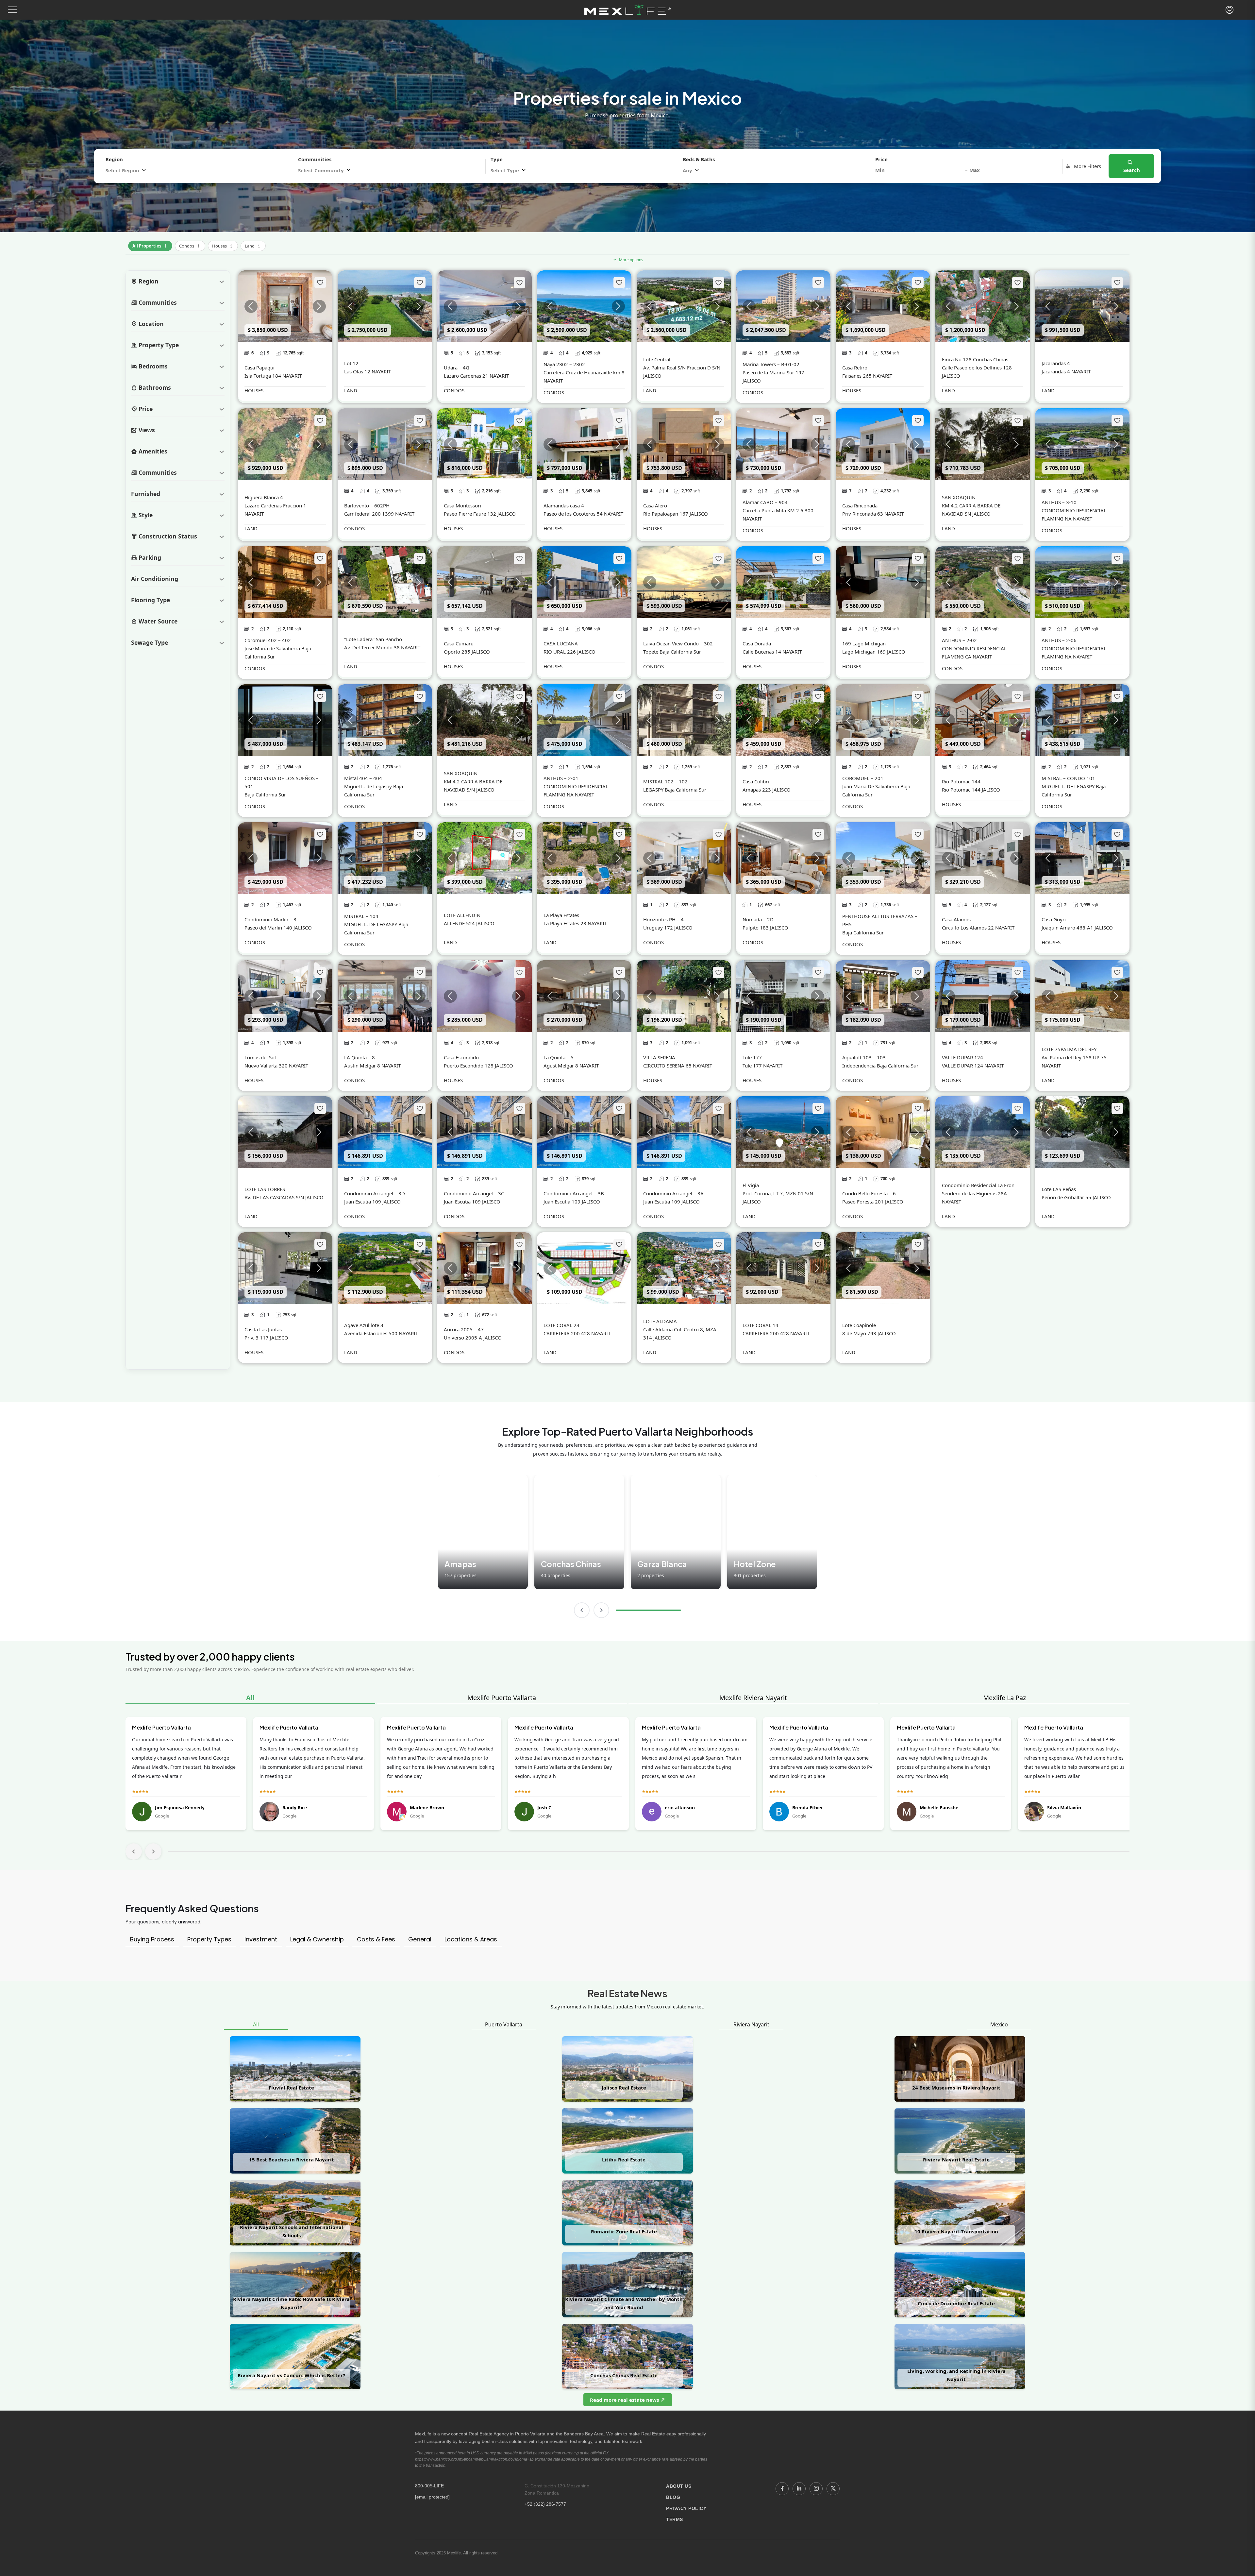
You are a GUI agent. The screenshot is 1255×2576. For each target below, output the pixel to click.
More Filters (1087, 166)
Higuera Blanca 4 (264, 497)
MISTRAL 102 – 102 (665, 781)
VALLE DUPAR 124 (962, 1057)
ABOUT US (679, 2486)
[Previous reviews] (134, 1851)
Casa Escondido (461, 1057)
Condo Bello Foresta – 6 (869, 1193)
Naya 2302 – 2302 (564, 364)
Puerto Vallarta (504, 2024)
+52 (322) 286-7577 (545, 2504)
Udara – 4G (457, 367)
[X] (833, 2489)
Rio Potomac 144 (961, 781)
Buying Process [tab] (152, 1939)
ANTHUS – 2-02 (959, 640)
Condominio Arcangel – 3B (574, 1193)
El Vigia (751, 1185)
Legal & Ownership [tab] (317, 1939)
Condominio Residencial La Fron (978, 1185)
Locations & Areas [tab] (471, 1939)
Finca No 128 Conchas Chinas (975, 359)
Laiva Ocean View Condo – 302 (678, 643)
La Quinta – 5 (559, 1057)
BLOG (673, 2497)
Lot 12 (351, 363)
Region (114, 159)
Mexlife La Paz (1004, 1698)
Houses (223, 245)
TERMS (675, 2519)
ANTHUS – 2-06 (1059, 640)
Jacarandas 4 (1056, 363)
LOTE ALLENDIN (462, 915)
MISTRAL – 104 (361, 916)
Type (497, 159)
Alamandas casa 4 (564, 505)
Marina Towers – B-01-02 (771, 364)
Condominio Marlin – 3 (270, 919)
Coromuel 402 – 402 (268, 640)
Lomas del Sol (260, 1057)
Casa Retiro (855, 367)
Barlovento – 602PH (367, 505)
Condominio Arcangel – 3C (474, 1193)
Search (1132, 170)
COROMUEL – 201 (863, 778)
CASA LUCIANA (561, 643)
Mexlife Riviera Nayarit (753, 1698)
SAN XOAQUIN (959, 497)
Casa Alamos (956, 919)
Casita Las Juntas (263, 1329)
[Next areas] (601, 1610)
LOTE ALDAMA (660, 1321)
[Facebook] (782, 2489)
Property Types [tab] (209, 1939)
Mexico (999, 2024)
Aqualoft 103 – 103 (864, 1057)
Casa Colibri (756, 781)
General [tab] (420, 1939)
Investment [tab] (261, 1939)
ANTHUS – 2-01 (561, 778)
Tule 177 (752, 1057)
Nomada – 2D (758, 919)
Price (881, 159)
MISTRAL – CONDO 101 (1068, 778)
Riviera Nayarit (751, 2024)
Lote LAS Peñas (1059, 1189)
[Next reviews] (153, 1851)
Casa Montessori (462, 505)
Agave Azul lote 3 (364, 1325)
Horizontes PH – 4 (663, 919)
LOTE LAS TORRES (265, 1189)
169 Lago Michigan (864, 643)
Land (253, 245)
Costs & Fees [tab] (376, 1939)
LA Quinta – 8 (360, 1057)
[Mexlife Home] (628, 10)
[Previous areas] (582, 1610)
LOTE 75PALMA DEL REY (1069, 1049)
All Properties (150, 245)
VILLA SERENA (659, 1057)
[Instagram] (816, 2489)
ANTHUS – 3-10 (1059, 502)
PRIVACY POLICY (686, 2508)
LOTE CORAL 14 (761, 1325)
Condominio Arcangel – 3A (673, 1193)
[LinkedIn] (799, 2489)
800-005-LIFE (429, 2486)
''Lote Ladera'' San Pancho (373, 639)
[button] (12, 10)
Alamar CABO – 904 (765, 502)
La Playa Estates (561, 915)
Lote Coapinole (859, 1325)
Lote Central (657, 359)
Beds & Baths (699, 159)
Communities (315, 159)
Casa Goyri (1054, 919)
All (250, 1698)
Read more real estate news (625, 2400)
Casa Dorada (757, 643)
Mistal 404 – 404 (363, 778)
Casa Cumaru (459, 643)
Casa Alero (655, 505)
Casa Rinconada (860, 505)
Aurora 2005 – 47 (464, 1329)
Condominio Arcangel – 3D (375, 1193)
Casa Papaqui (259, 367)
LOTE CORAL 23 (561, 1325)
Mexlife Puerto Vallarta (502, 1698)
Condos (190, 245)
